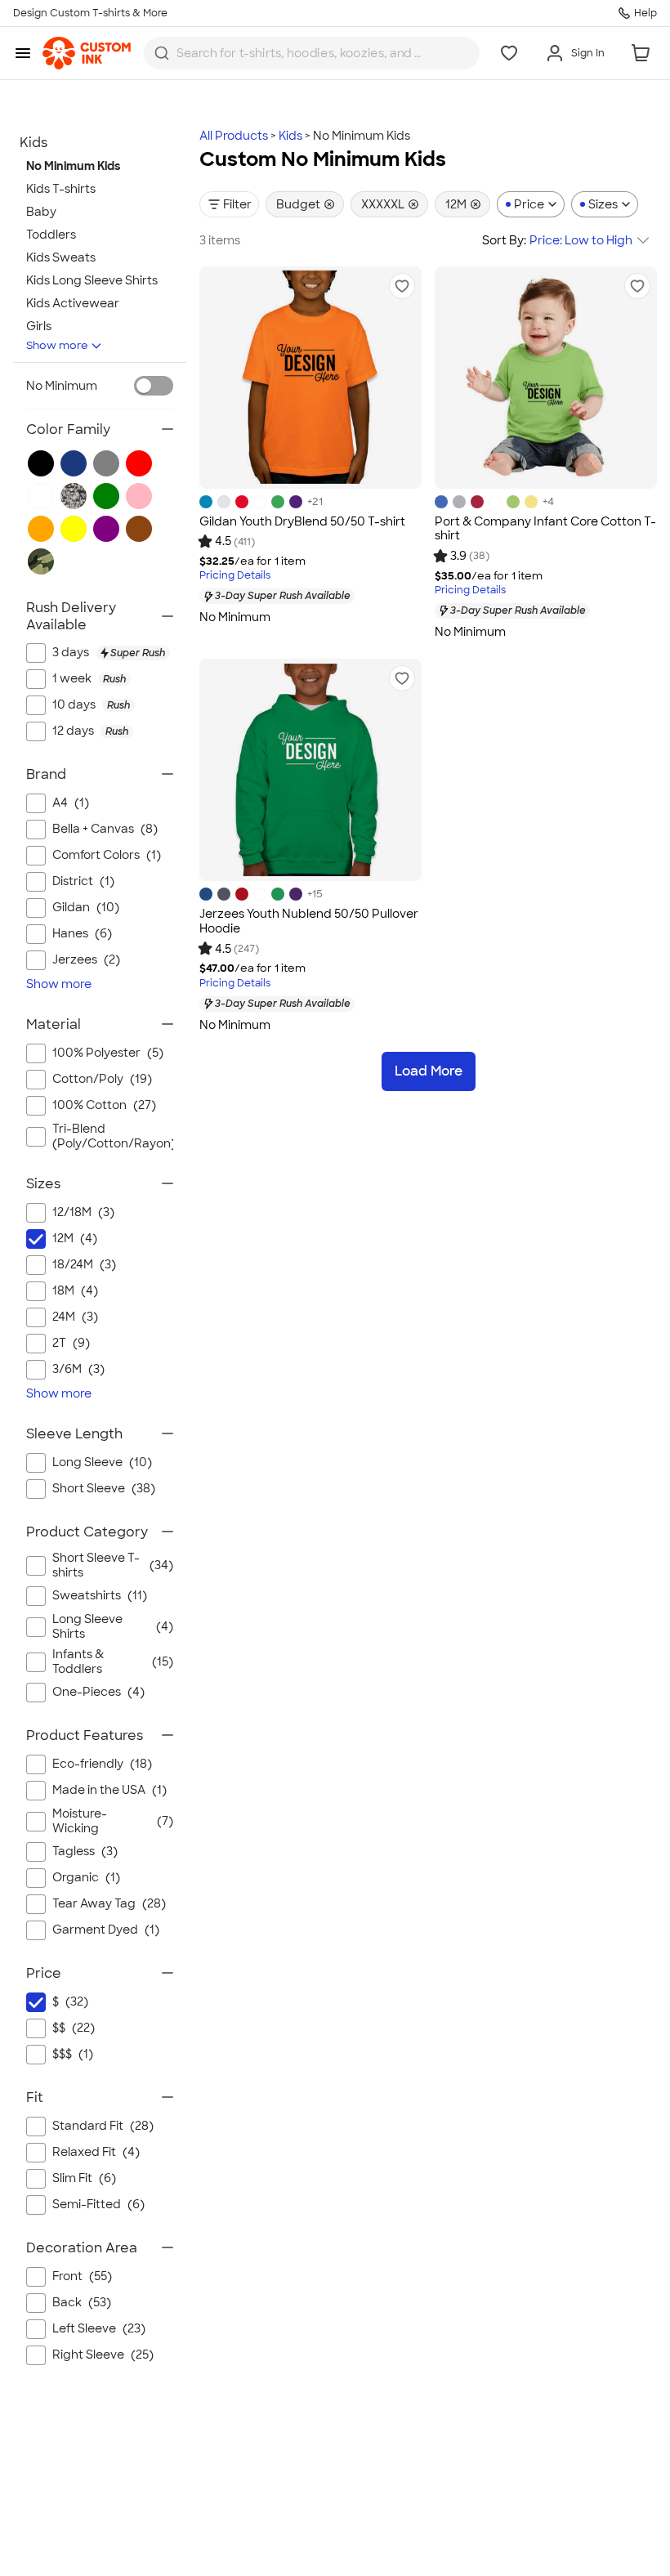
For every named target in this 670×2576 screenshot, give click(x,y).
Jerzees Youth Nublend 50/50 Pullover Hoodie (309, 921)
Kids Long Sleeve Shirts (92, 280)
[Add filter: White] (41, 496)
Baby (41, 212)
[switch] (154, 386)
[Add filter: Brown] (139, 529)
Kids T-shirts (61, 189)
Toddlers (51, 235)
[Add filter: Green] (106, 496)
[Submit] (162, 53)
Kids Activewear (73, 303)
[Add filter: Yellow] (74, 529)
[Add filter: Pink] (139, 496)
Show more (57, 345)
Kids (290, 136)
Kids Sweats (61, 257)
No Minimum (62, 386)
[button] (402, 286)
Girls (39, 326)
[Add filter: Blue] (74, 463)
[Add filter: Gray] (106, 463)
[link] (87, 53)
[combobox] (312, 53)
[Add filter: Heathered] (74, 496)
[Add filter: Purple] (106, 529)
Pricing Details (235, 576)
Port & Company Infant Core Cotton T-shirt (545, 529)
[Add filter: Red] (139, 463)
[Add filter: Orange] (41, 529)
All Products (234, 136)
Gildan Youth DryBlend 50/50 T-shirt (302, 521)
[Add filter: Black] (41, 463)
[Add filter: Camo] (41, 561)
